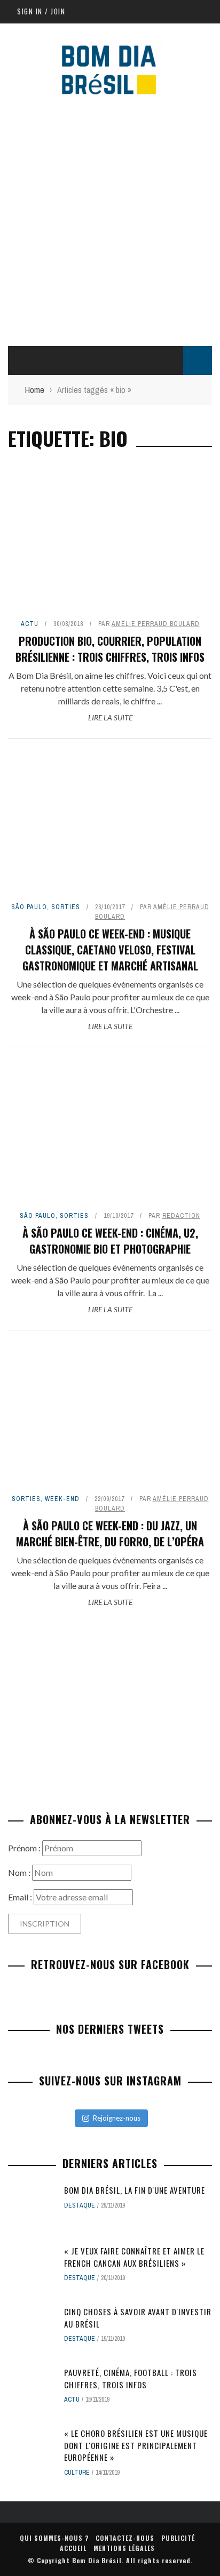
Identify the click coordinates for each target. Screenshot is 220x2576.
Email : (21, 1897)
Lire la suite (110, 717)
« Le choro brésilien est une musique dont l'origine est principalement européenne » (136, 2445)
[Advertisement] (110, 220)
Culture (77, 2473)
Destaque (80, 2205)
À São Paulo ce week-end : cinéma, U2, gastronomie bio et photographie (110, 1241)
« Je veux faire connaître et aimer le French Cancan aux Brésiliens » (134, 2257)
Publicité (178, 2538)
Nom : (20, 1872)
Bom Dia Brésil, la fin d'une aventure (135, 2190)
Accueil (73, 2548)
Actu (30, 624)
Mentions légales (124, 2548)
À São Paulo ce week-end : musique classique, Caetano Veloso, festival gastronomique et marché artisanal (110, 950)
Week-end (62, 1499)
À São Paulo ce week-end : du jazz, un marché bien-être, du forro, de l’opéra (110, 1534)
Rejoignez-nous (117, 2118)
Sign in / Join (41, 11)
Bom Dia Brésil (97, 2560)
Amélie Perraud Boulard (156, 624)
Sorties (66, 907)
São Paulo (29, 907)
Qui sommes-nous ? (54, 2538)
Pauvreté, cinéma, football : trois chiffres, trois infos (131, 2378)
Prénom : (25, 1848)
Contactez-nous (125, 2538)
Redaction (181, 1216)
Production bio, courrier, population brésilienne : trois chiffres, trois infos (110, 649)
